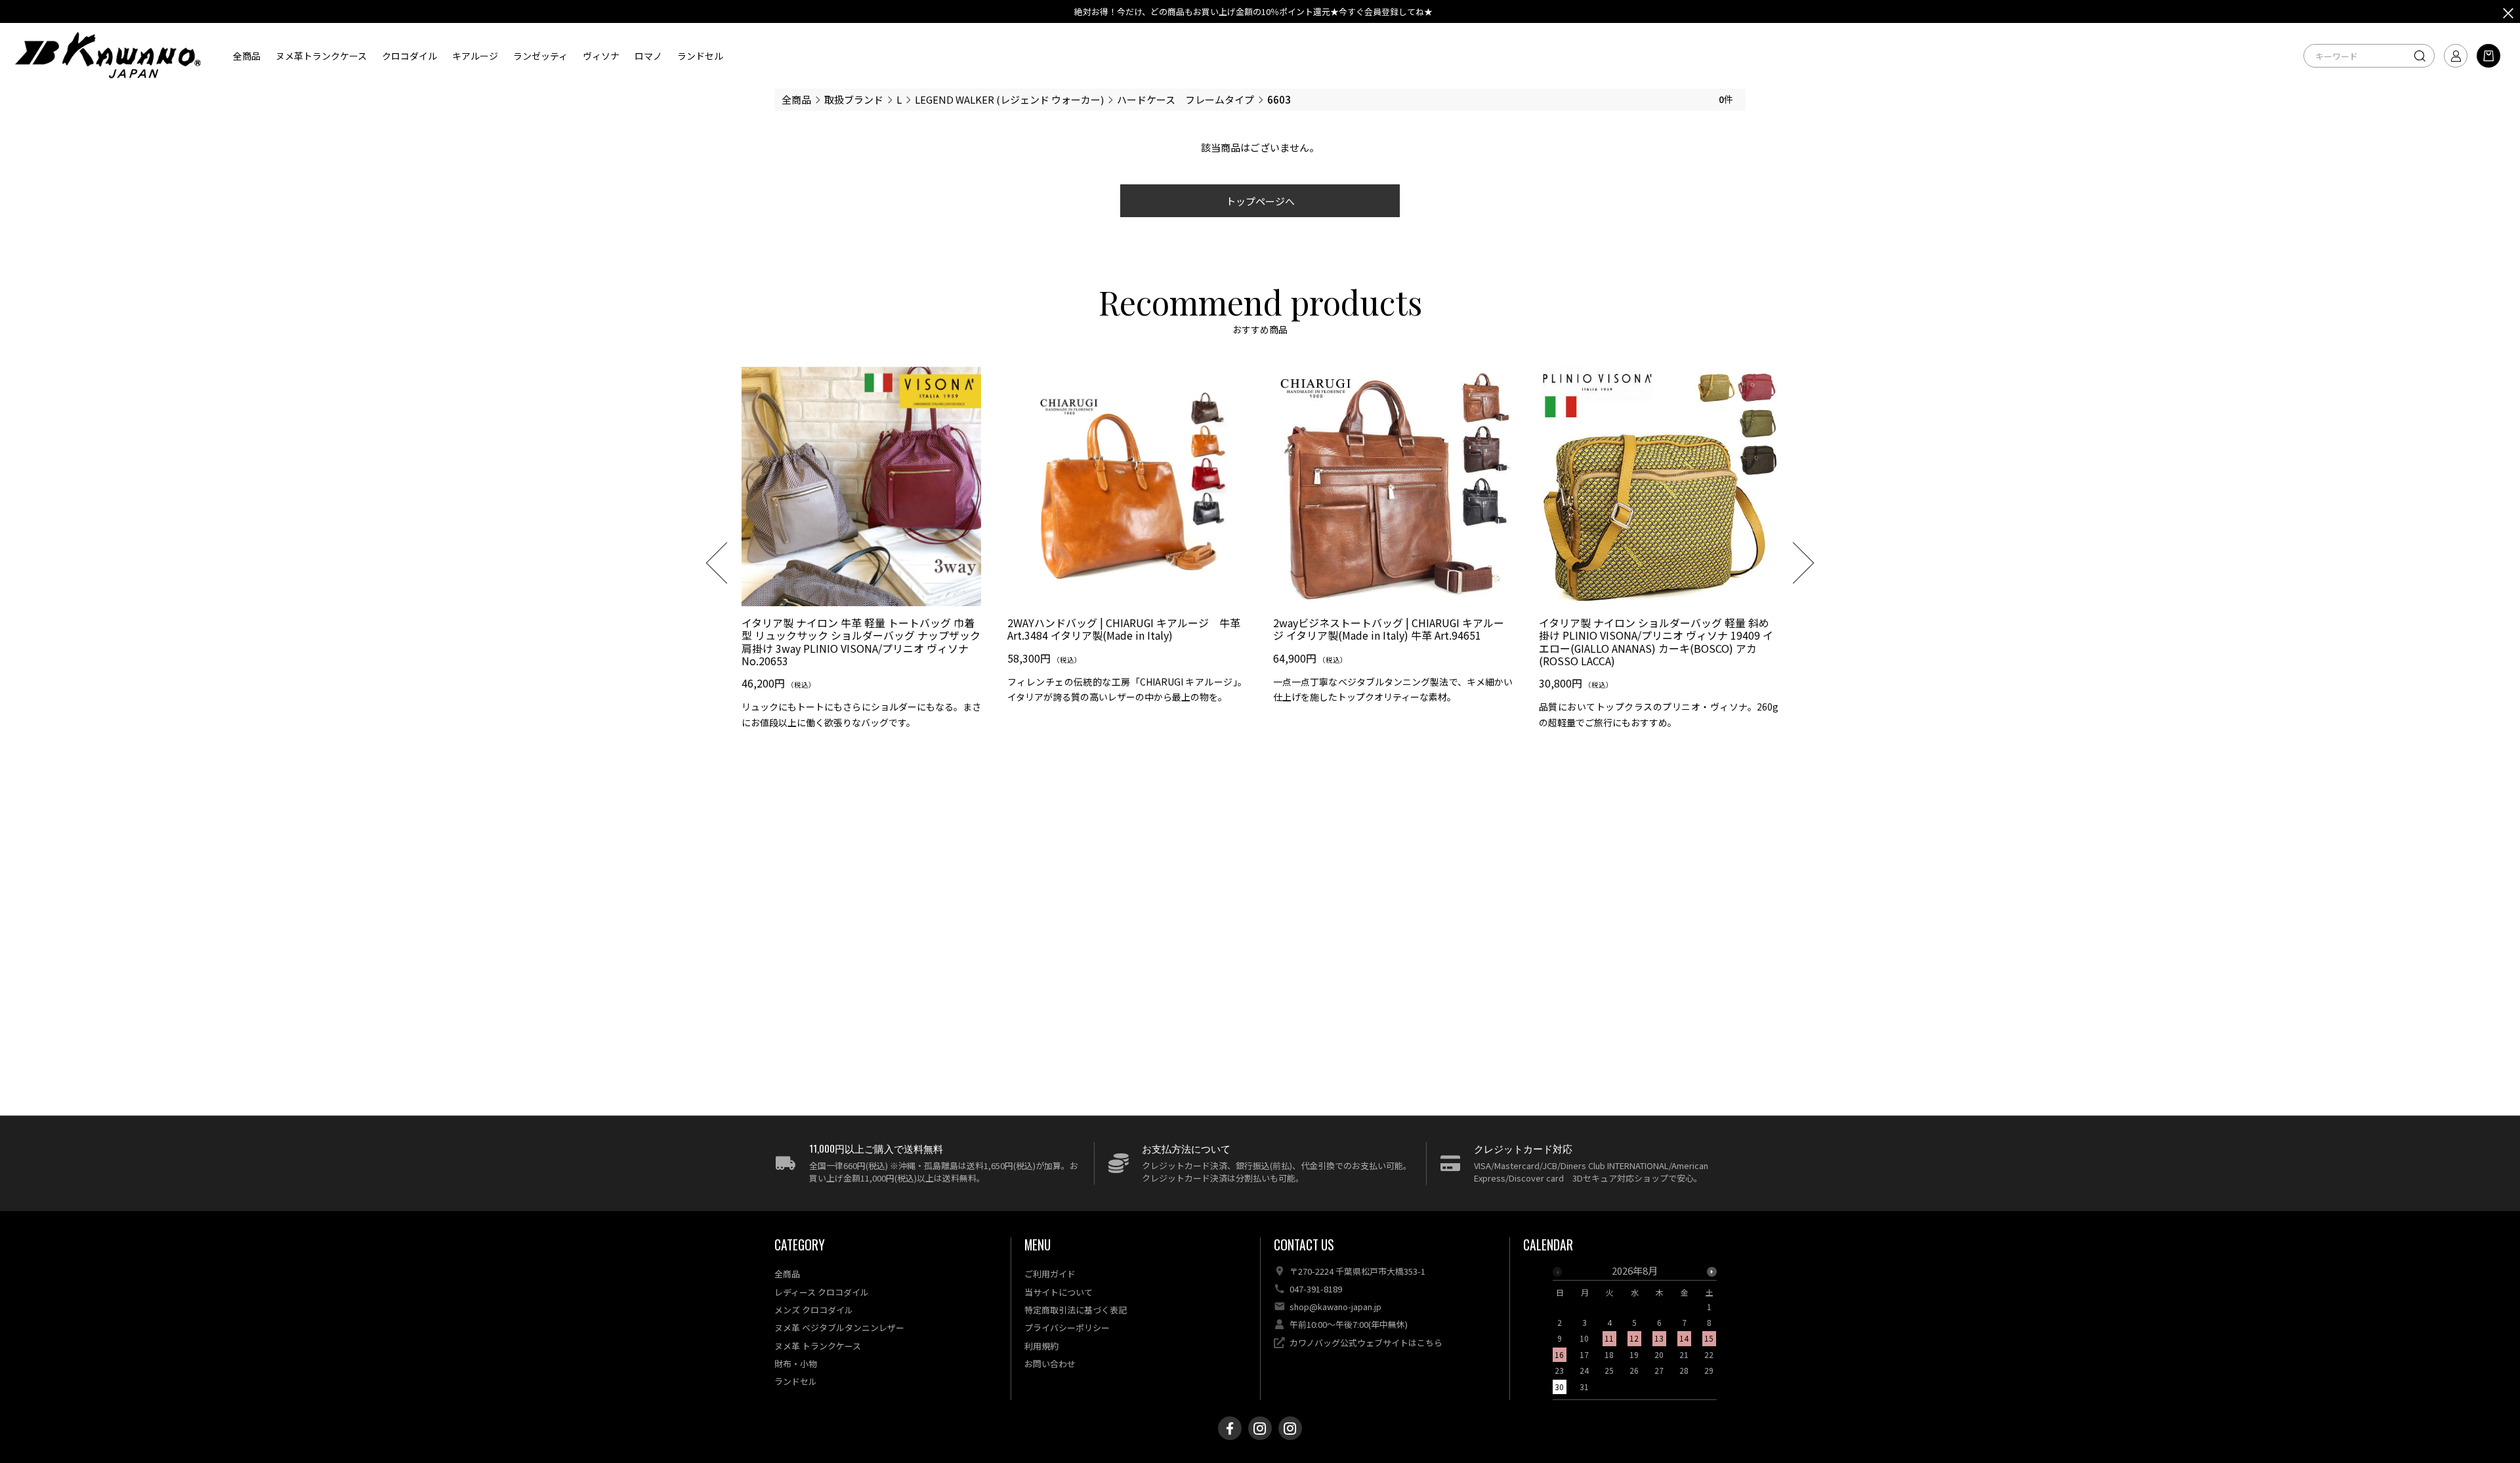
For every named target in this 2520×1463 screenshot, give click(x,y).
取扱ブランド (854, 99)
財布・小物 (796, 1364)
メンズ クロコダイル (814, 1310)
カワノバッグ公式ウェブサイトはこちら (1366, 1343)
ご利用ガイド (1050, 1274)
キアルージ (475, 55)
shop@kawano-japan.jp (1335, 1307)
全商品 (247, 55)
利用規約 (1041, 1346)
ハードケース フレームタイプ (1186, 99)
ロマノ (648, 55)
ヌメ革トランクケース (321, 55)
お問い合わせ (1050, 1364)
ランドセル (700, 55)
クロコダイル (409, 55)
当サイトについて (1059, 1292)
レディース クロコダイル (822, 1292)
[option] (861, 553)
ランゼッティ (540, 55)
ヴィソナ (601, 55)
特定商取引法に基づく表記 (1076, 1310)
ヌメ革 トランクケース (818, 1346)
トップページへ (1260, 201)
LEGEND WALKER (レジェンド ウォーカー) (1009, 99)
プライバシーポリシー (1067, 1328)
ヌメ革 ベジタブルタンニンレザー (839, 1328)
